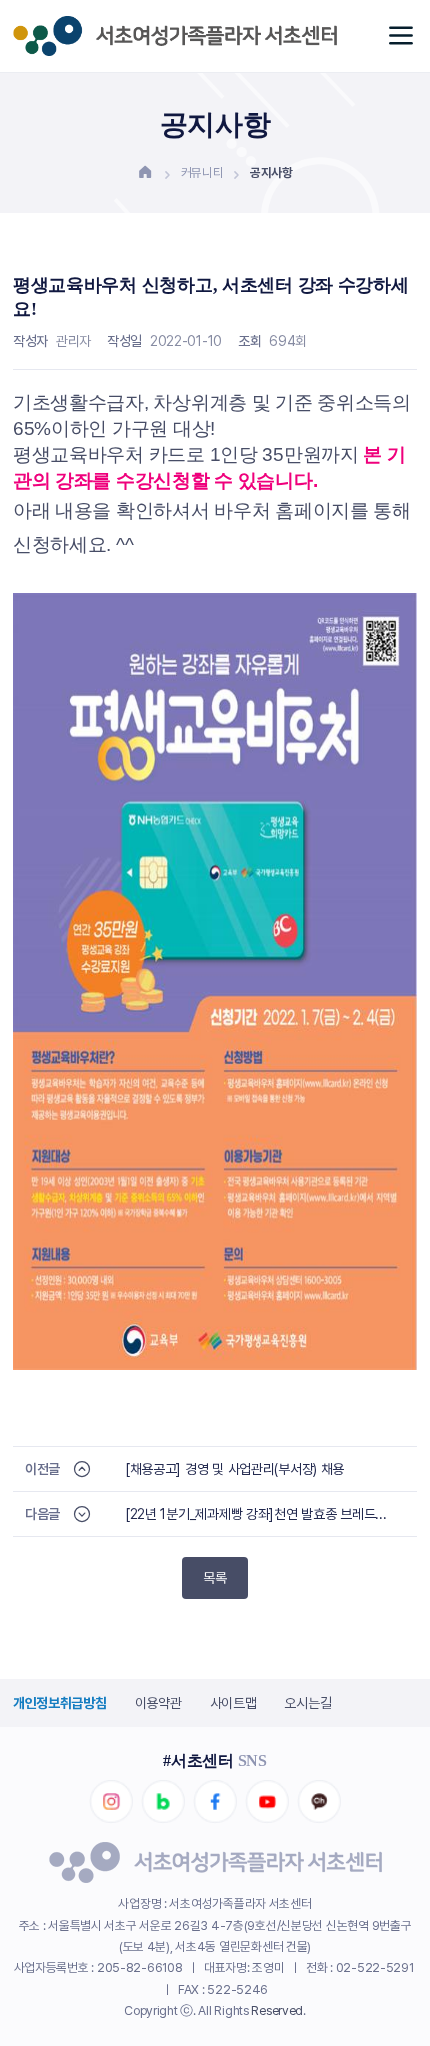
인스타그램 (111, 1802)
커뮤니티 (202, 172)
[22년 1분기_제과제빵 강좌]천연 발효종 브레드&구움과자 (259, 1514)
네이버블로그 (163, 1802)
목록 (215, 1578)
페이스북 (215, 1802)
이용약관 (158, 1703)
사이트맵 (233, 1703)
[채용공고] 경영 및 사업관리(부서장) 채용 (234, 1469)
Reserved (277, 2010)
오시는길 (307, 1703)
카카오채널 (319, 1802)
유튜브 (267, 1802)
